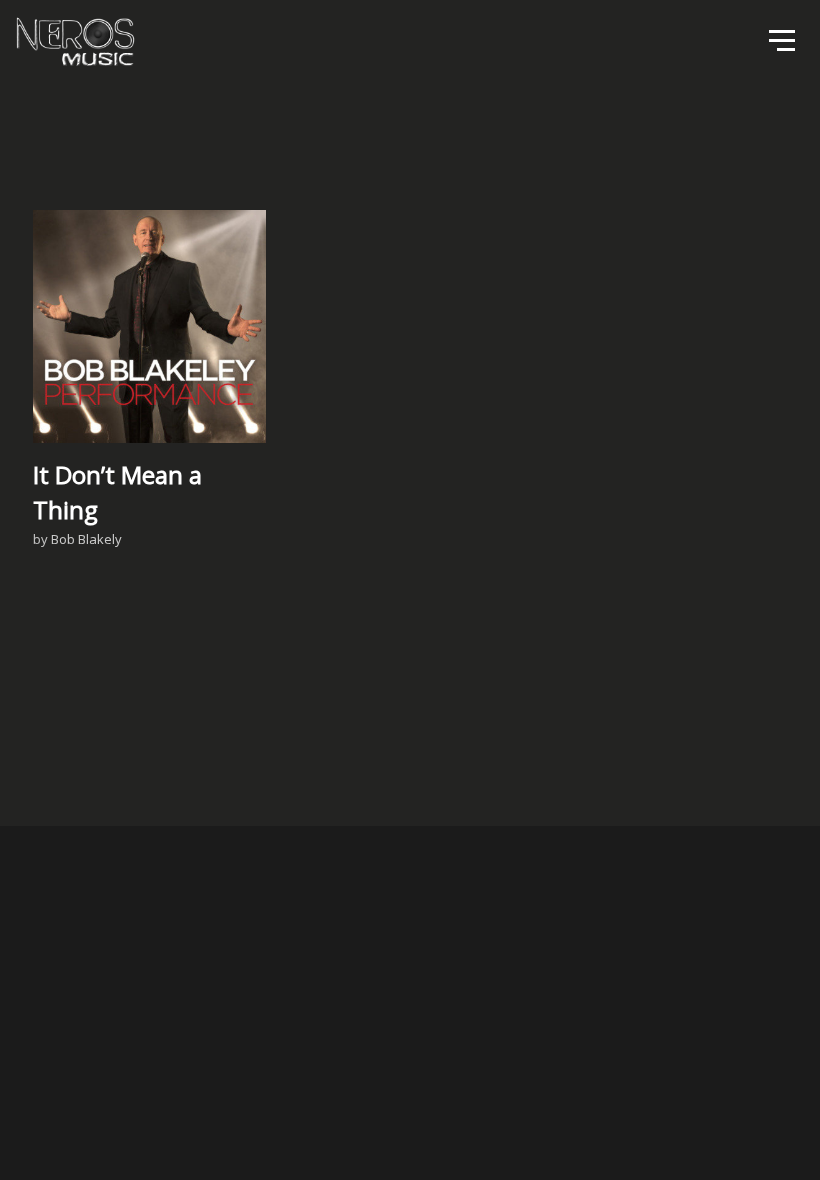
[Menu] (780, 39)
